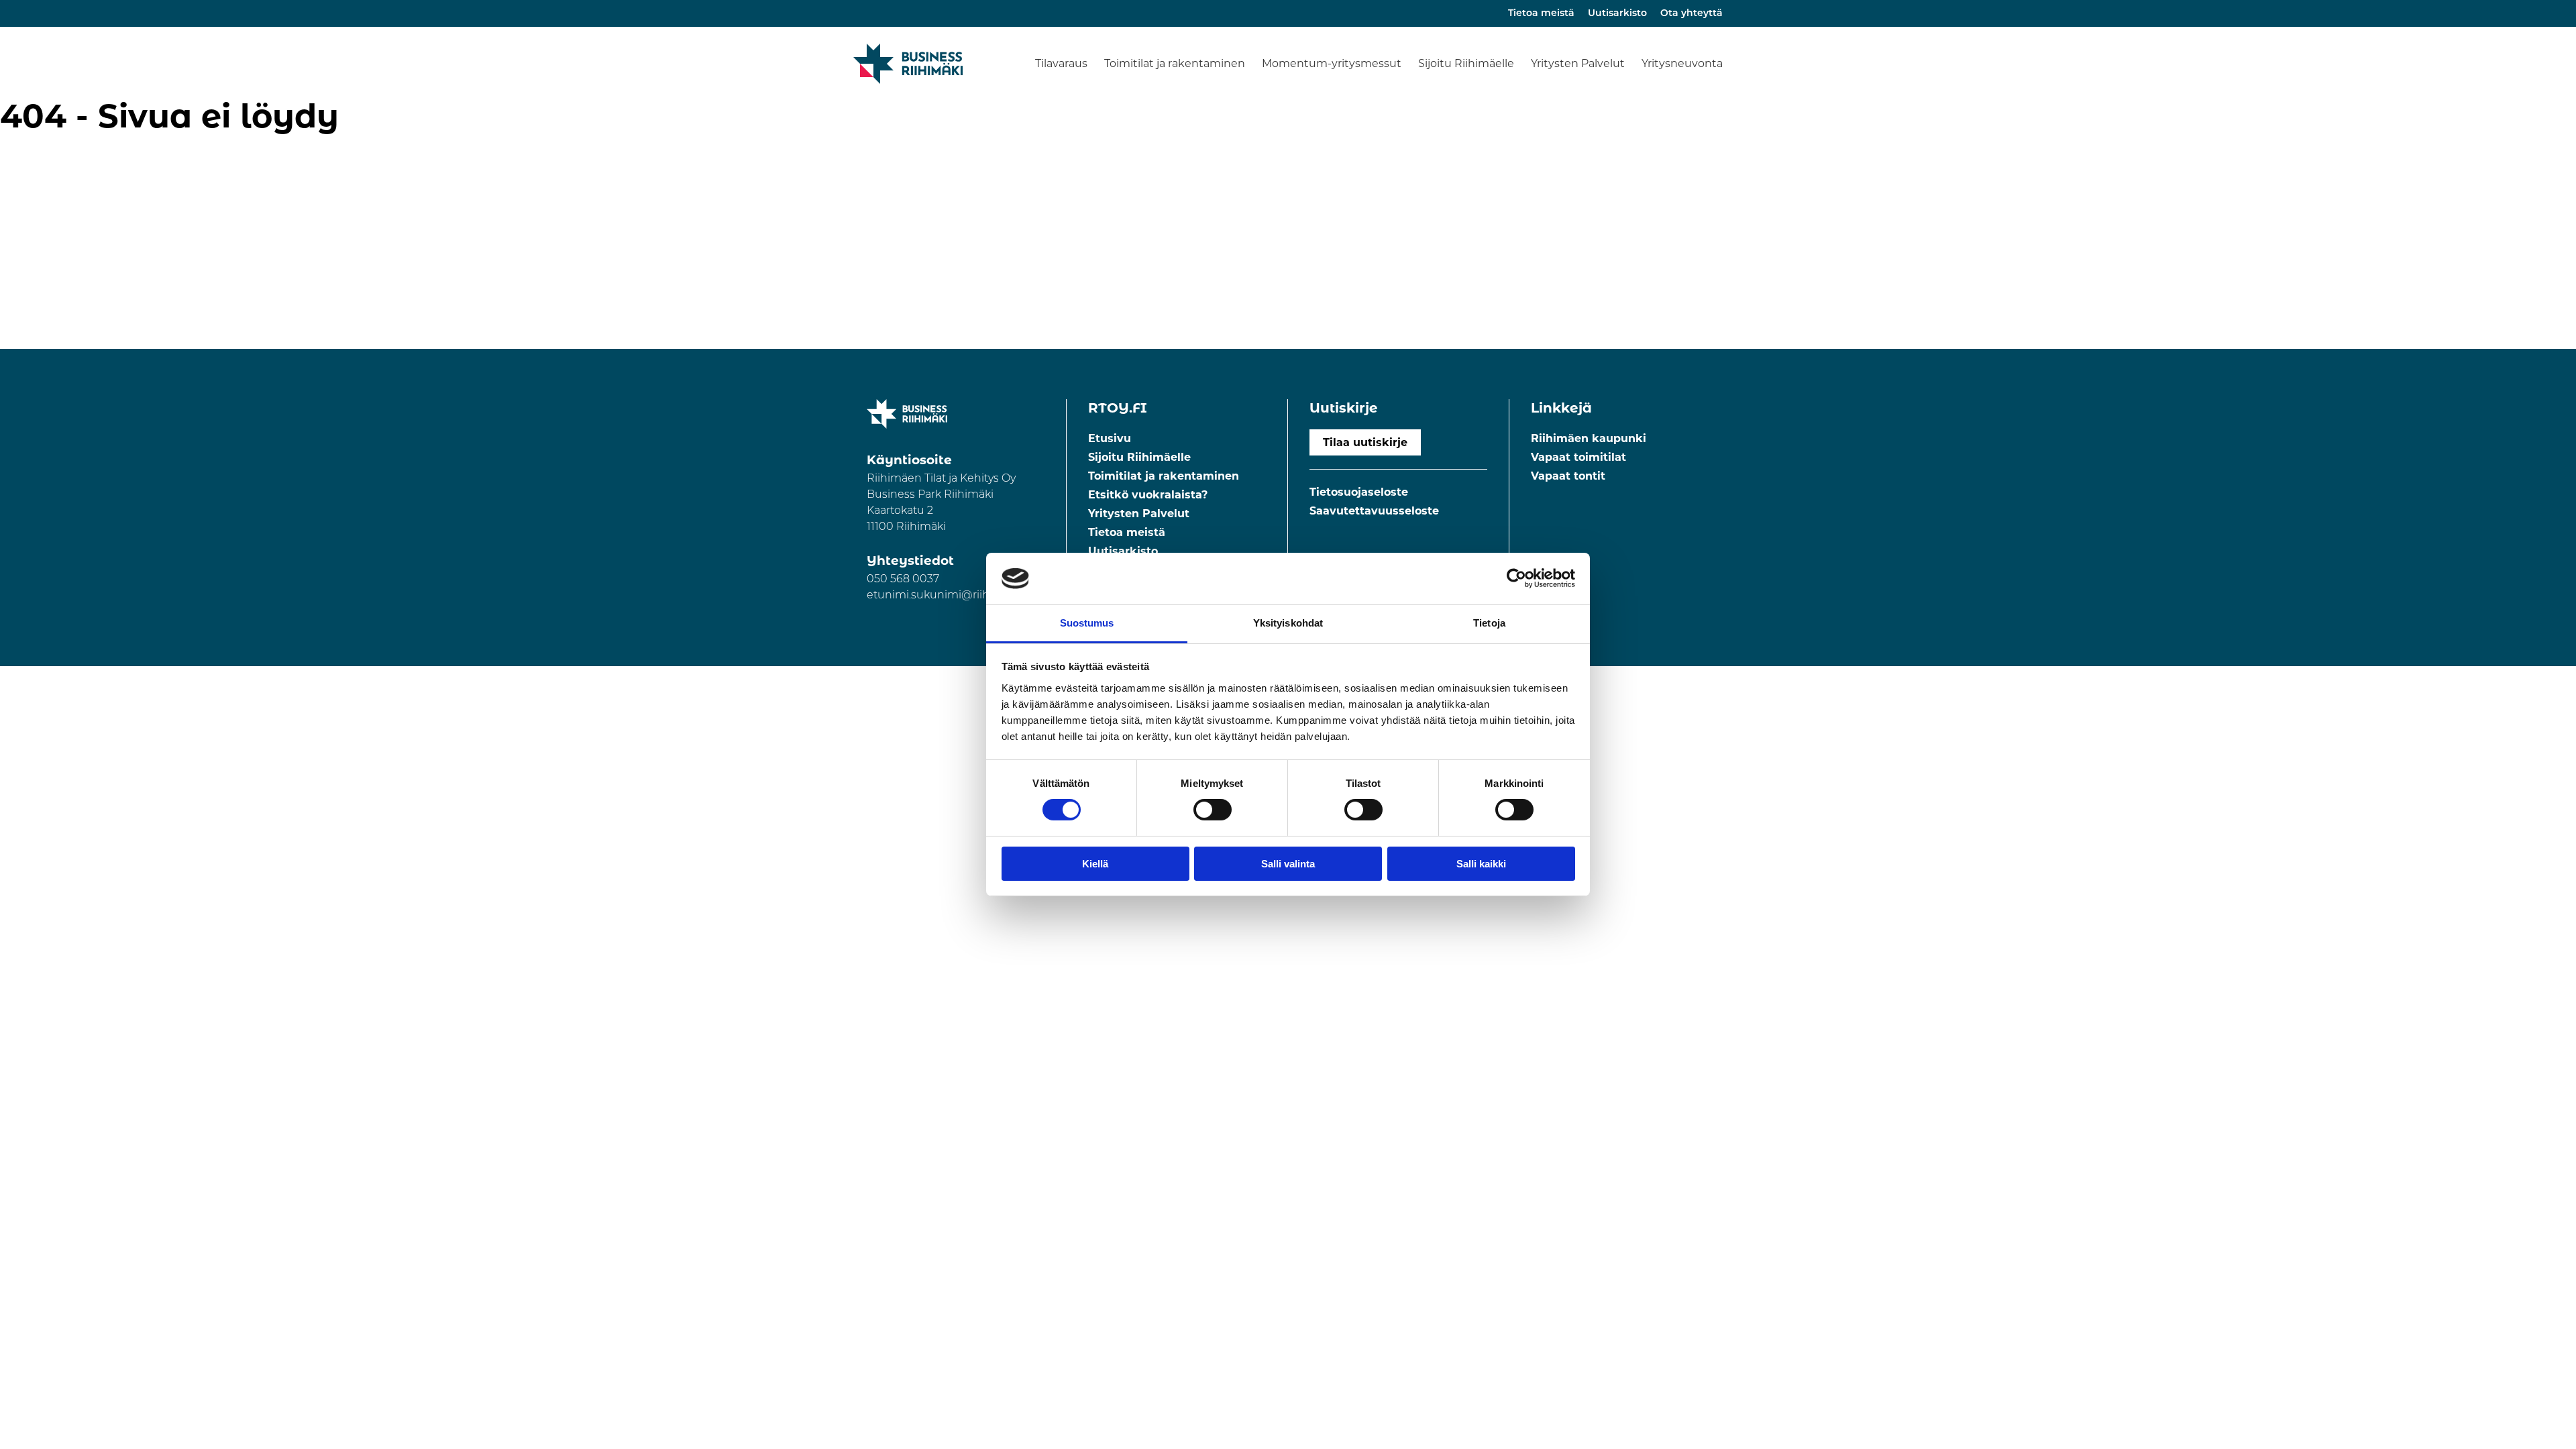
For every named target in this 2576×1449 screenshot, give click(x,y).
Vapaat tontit (1568, 476)
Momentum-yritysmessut (1332, 63)
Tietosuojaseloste (1359, 492)
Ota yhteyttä (1692, 14)
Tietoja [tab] (1489, 623)
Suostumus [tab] (1087, 623)
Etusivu (1110, 438)
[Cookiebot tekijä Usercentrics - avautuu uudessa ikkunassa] (1516, 578)
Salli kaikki (1481, 864)
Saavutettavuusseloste (1374, 511)
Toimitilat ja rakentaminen (1175, 63)
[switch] (1213, 810)
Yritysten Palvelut (1578, 63)
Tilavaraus (1061, 63)
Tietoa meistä (1541, 14)
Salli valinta (1288, 864)
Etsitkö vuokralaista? (1148, 495)
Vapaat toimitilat (1578, 457)
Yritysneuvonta (1682, 63)
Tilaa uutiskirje (1365, 442)
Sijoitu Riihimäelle (1466, 63)
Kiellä (1095, 864)
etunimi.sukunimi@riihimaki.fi (947, 596)
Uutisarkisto (1617, 14)
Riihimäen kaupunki (1589, 438)
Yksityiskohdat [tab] (1288, 623)
